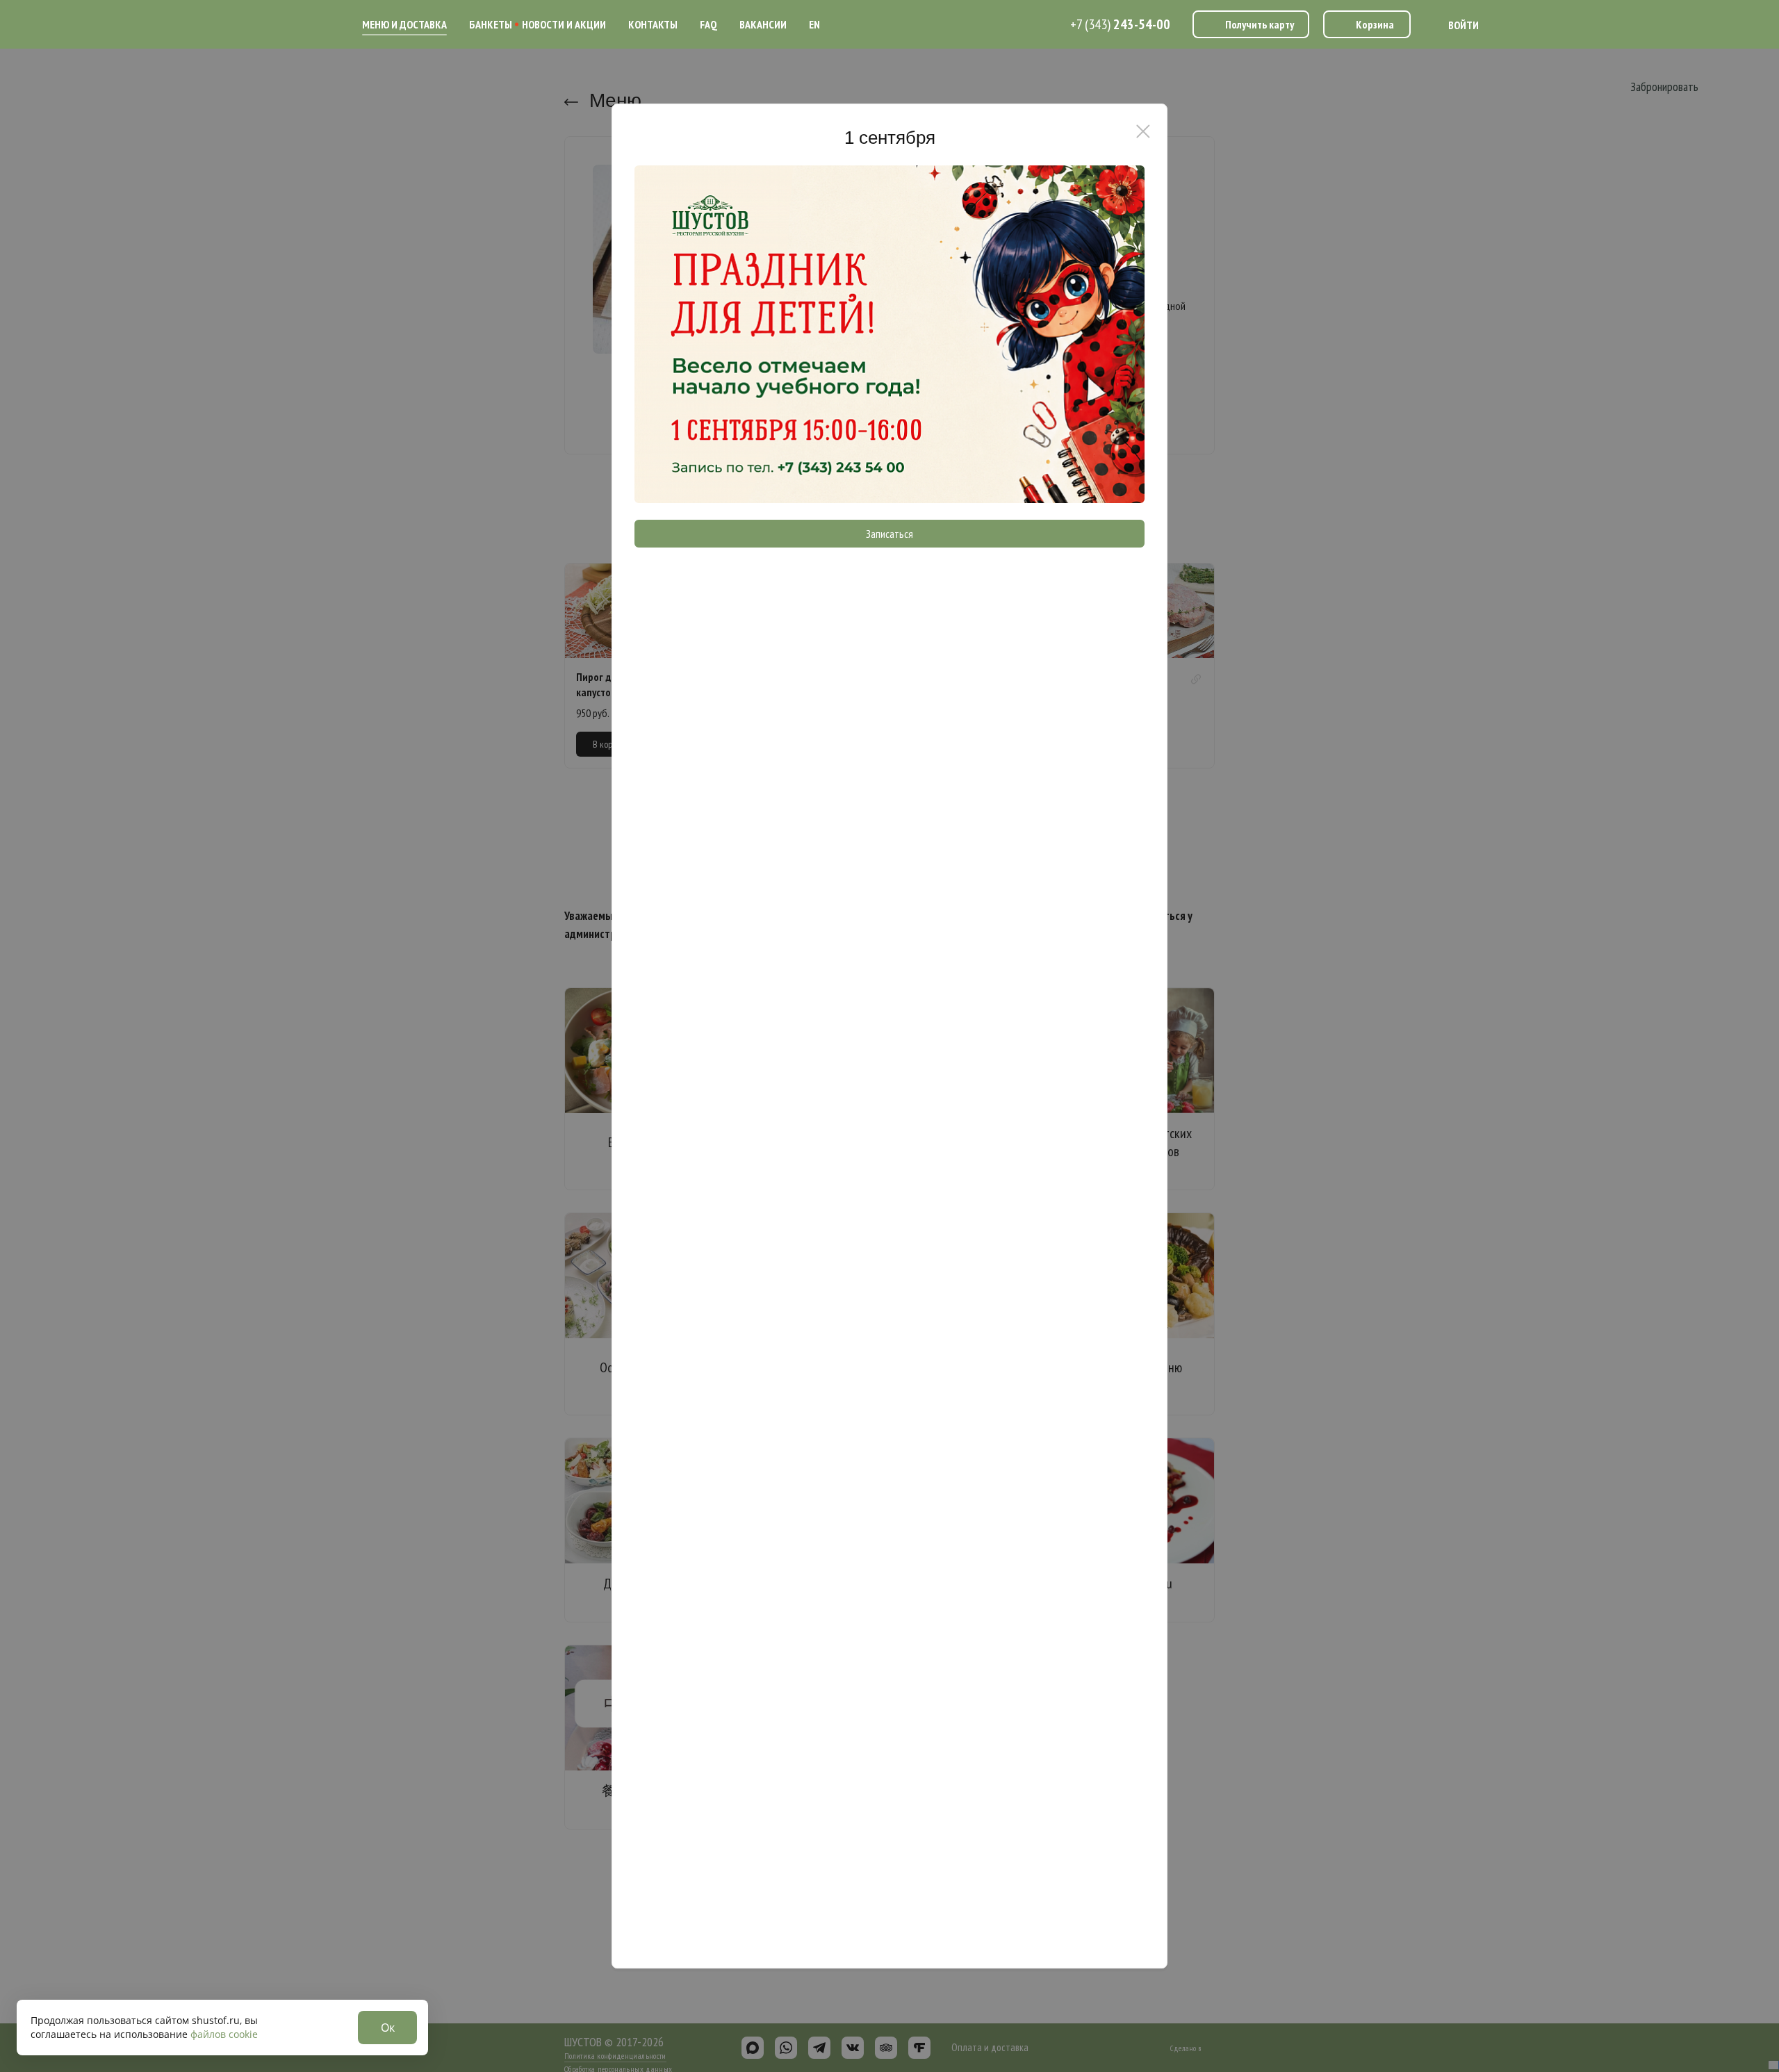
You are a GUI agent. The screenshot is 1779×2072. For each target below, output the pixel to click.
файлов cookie (224, 2034)
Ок (388, 2028)
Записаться (889, 534)
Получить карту (1260, 24)
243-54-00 (1120, 24)
